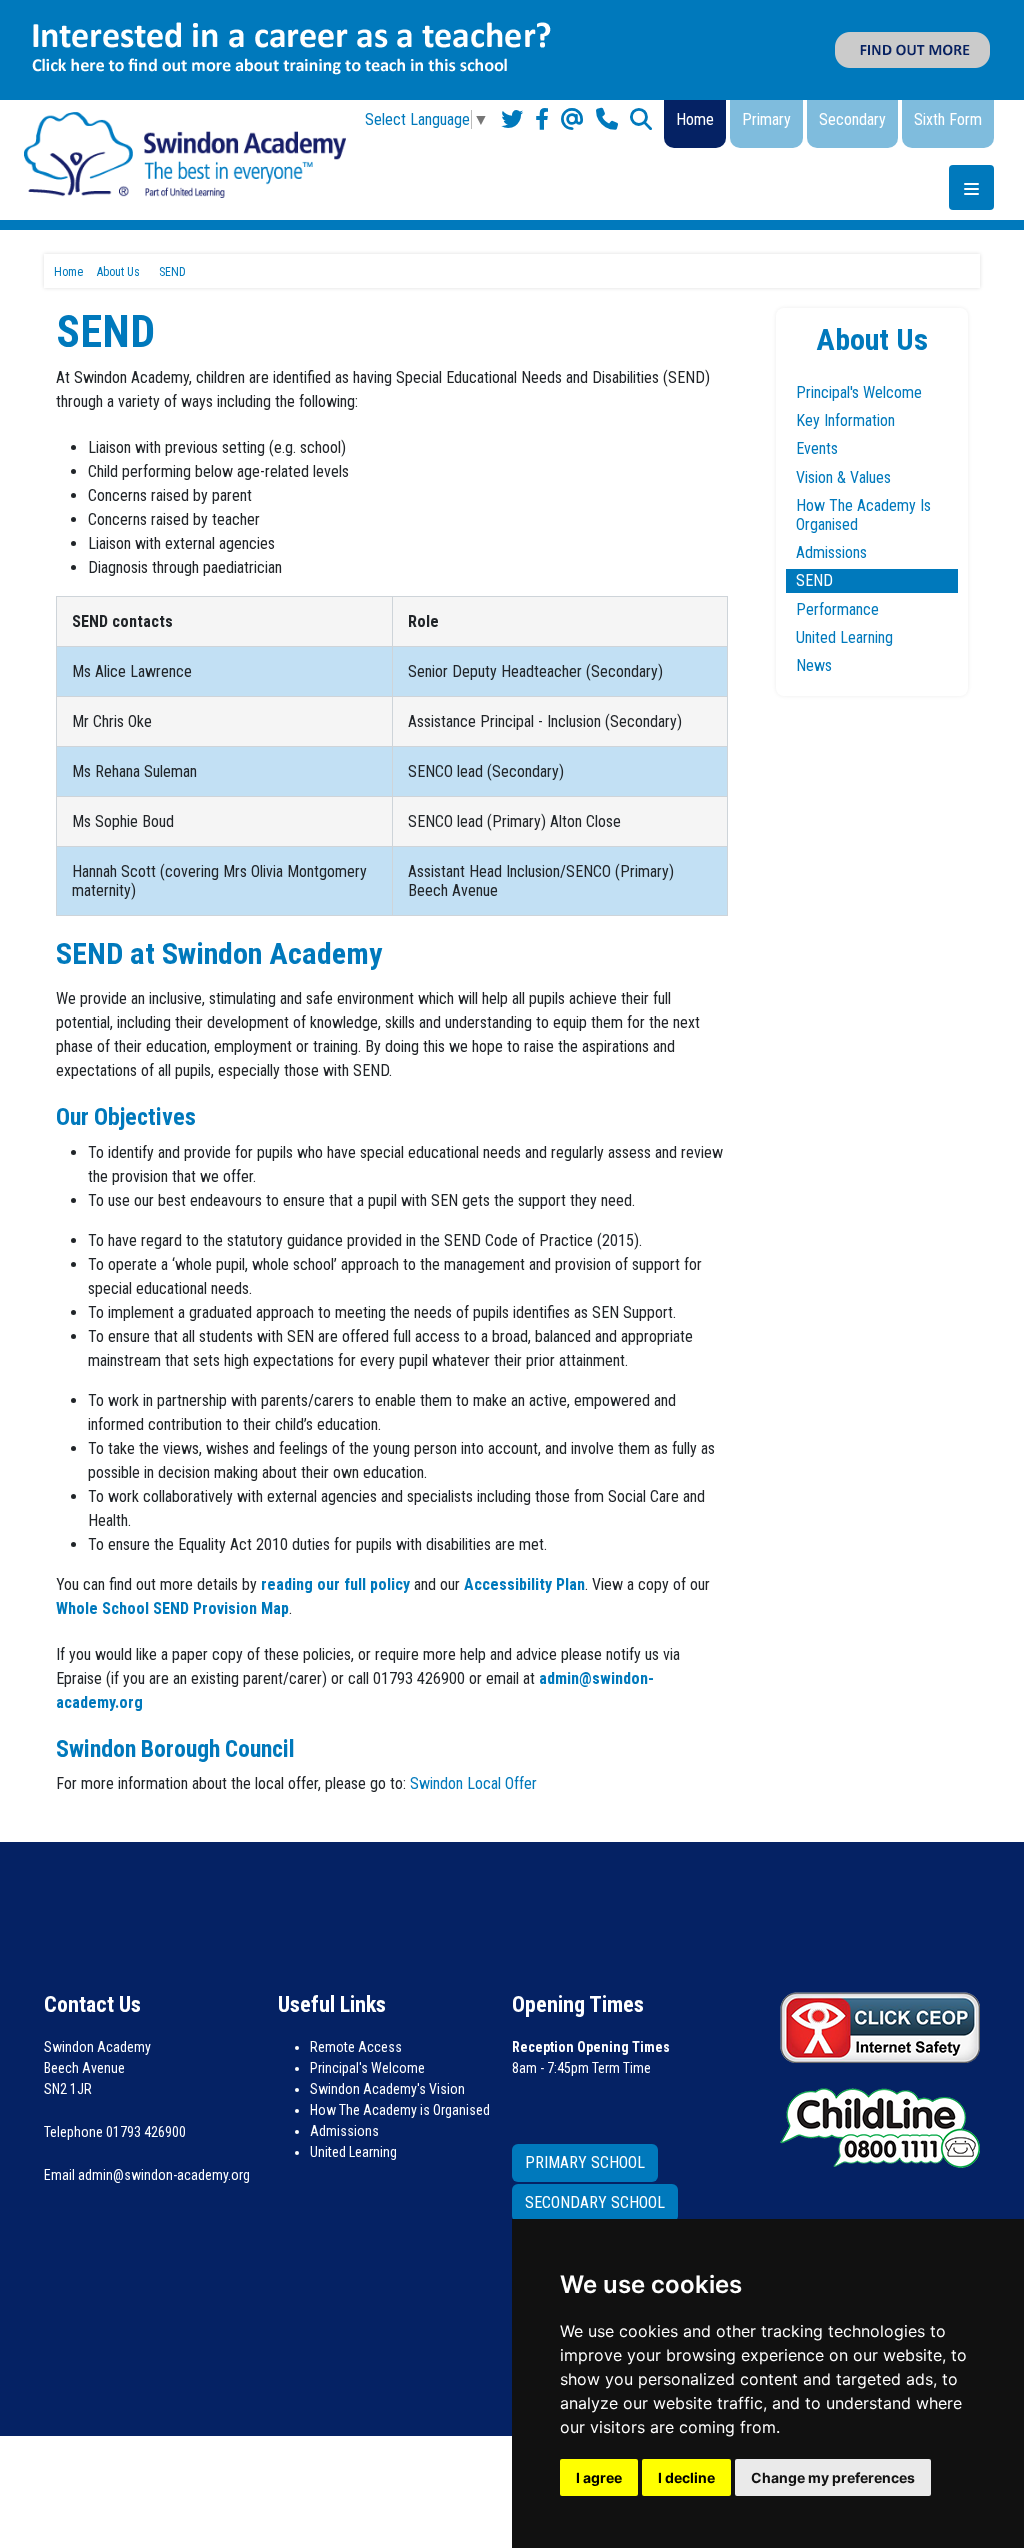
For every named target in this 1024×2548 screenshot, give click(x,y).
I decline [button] (686, 2477)
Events (817, 448)
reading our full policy (335, 1584)
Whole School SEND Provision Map (172, 1608)
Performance (837, 609)
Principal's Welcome (859, 392)
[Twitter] (512, 119)
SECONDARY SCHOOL (595, 2202)
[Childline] (880, 2125)
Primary (766, 119)
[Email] (572, 119)
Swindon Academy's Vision (387, 2089)
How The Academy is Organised (400, 2110)
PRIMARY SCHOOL (585, 2162)
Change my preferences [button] (833, 2477)
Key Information (845, 420)
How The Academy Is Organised (863, 515)
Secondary (852, 119)
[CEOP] (880, 2026)
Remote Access (356, 2047)
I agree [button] (599, 2477)
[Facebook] (542, 119)
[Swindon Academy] (185, 153)
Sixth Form (948, 119)
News (814, 665)
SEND (814, 580)
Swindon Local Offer (473, 1783)
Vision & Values (843, 477)
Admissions (831, 552)
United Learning (844, 637)
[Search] (641, 119)
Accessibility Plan (524, 1584)
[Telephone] (607, 119)
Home (695, 119)
